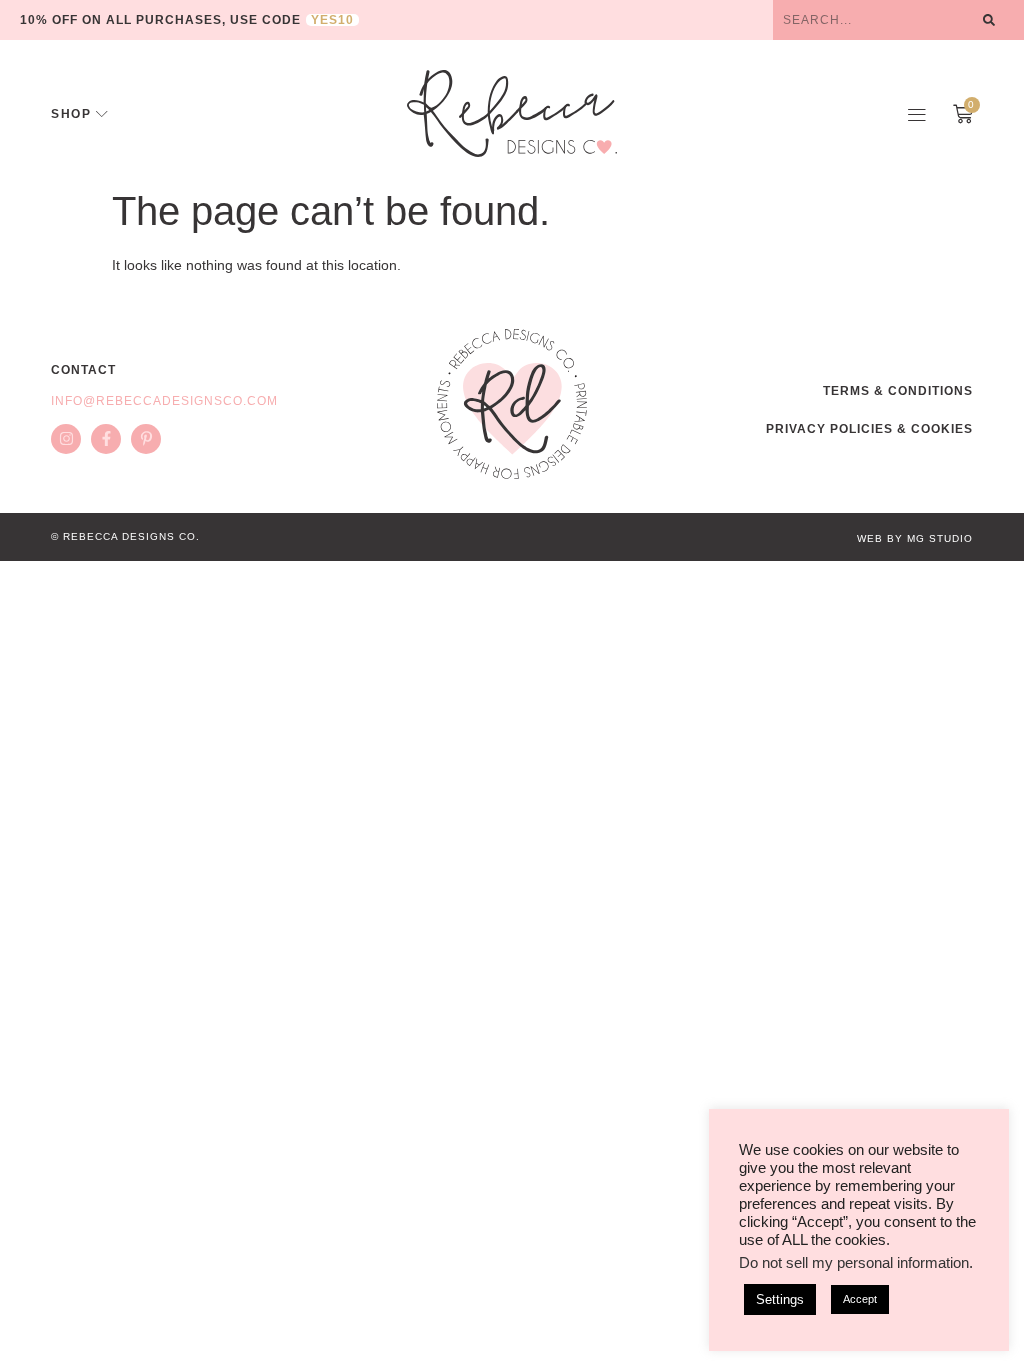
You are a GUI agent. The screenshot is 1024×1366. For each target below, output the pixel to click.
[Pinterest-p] (146, 439)
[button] (917, 114)
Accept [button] (860, 1299)
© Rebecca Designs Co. (125, 536)
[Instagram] (66, 439)
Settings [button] (780, 1299)
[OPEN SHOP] (102, 114)
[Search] (989, 20)
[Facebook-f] (106, 439)
